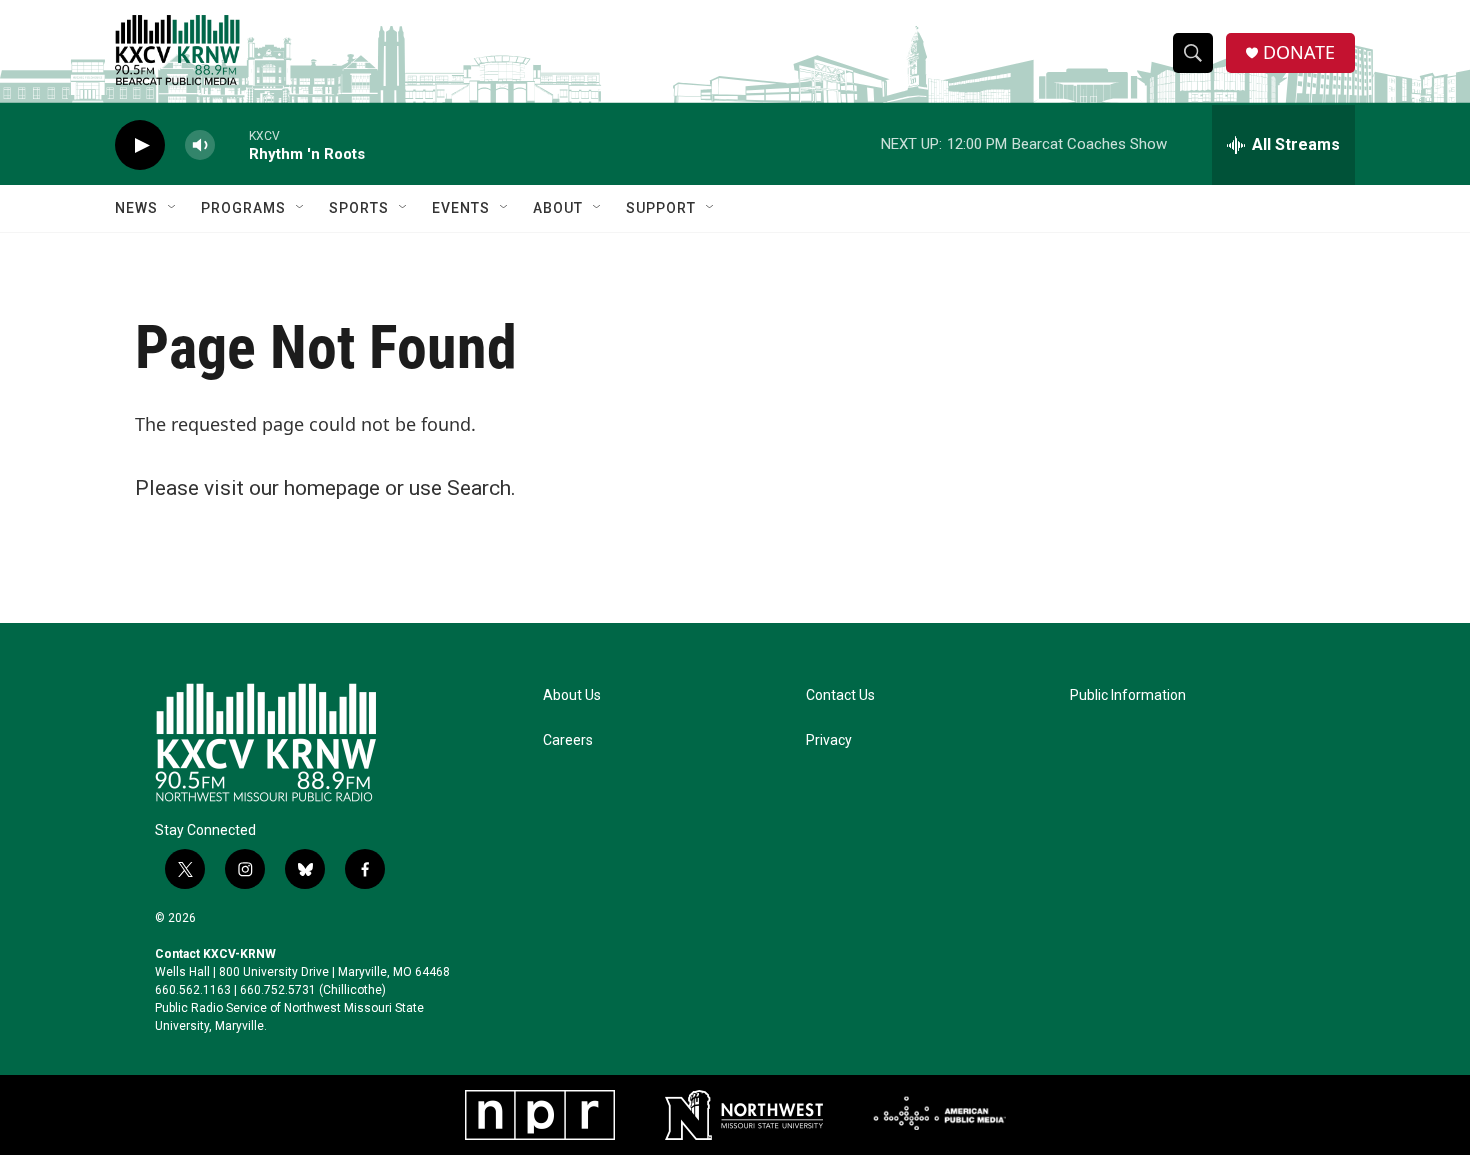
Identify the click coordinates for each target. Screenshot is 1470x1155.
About (558, 208)
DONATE (1299, 52)
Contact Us (840, 695)
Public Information (1128, 695)
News (136, 208)
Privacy (829, 740)
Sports (359, 208)
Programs (243, 208)
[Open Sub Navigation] (173, 208)
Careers (568, 740)
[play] (140, 145)
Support (661, 208)
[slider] (232, 144)
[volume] (200, 145)
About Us (572, 695)
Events (461, 208)
